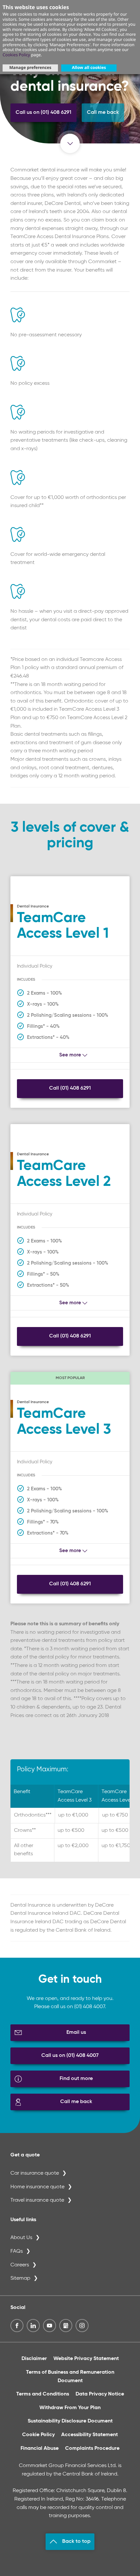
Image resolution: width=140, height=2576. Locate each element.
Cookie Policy (38, 2435)
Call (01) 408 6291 (70, 1088)
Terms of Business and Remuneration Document (70, 2377)
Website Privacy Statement (86, 2359)
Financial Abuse (40, 2449)
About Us (21, 2238)
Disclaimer (34, 2359)
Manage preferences (30, 67)
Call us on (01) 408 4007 (70, 2056)
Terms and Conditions (43, 2394)
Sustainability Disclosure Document (70, 2421)
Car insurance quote (35, 2173)
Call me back (103, 113)
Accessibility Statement (90, 2435)
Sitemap (20, 2278)
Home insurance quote (37, 2187)
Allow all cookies (89, 67)
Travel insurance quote (37, 2200)
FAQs (17, 2251)
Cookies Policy (16, 55)
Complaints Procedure (92, 2449)
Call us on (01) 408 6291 (43, 113)
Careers (20, 2265)
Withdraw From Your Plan (70, 2408)
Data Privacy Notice (100, 2394)
